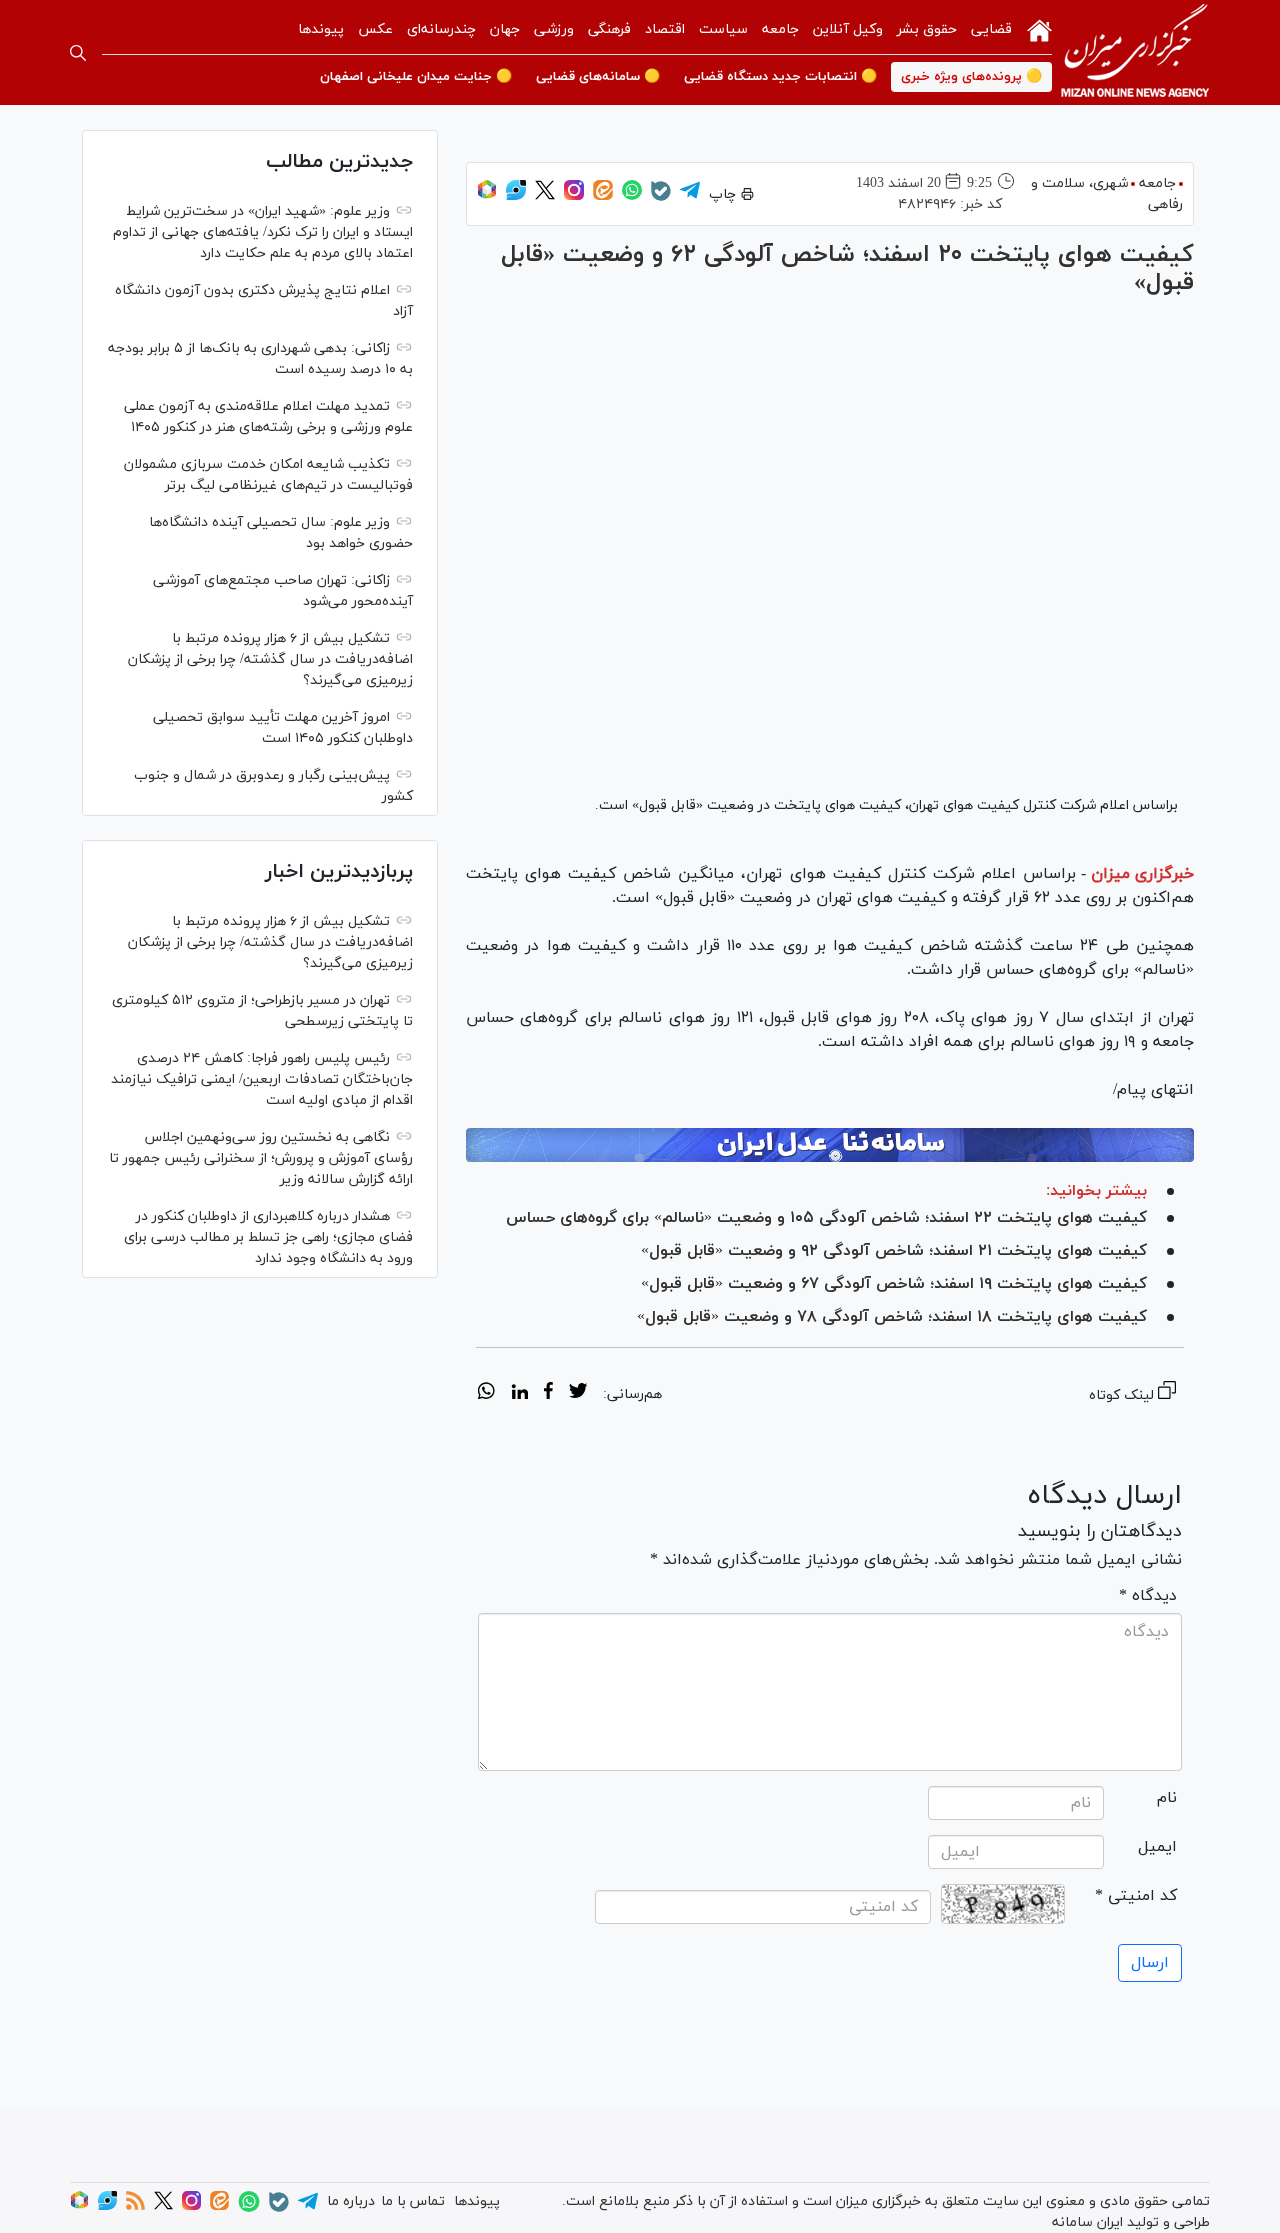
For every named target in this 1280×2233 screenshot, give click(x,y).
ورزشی (554, 29)
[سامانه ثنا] (830, 1145)
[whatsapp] (486, 1394)
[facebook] (548, 1394)
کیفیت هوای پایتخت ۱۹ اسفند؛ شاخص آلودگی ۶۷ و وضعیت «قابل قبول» (894, 1284)
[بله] (661, 197)
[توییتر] (545, 196)
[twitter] (578, 1394)
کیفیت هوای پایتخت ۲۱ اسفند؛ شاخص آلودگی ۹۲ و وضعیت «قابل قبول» (894, 1251)
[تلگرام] (690, 196)
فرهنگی (609, 29)
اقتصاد (665, 29)
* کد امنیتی (1136, 1896)
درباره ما (351, 2201)
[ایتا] (603, 196)
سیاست (723, 29)
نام (1167, 1798)
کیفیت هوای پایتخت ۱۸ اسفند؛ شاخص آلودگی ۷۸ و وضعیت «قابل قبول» (892, 1317)
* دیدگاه (1148, 1596)
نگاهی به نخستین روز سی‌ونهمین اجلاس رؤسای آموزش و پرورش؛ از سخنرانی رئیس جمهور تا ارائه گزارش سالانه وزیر (261, 1158)
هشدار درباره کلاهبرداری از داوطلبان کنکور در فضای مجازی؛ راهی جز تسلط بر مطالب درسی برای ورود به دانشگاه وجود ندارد (268, 1237)
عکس (375, 29)
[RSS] (135, 2206)
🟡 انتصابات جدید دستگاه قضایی (780, 77)
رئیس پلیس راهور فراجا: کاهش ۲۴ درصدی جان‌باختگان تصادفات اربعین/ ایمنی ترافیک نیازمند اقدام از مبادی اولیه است (262, 1079)
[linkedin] (519, 1394)
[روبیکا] (487, 196)
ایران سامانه (1087, 2222)
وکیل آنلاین (848, 29)
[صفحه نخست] (1039, 29)
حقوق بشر (927, 29)
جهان (505, 29)
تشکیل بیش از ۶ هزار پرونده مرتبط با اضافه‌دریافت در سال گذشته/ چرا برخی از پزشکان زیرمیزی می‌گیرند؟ (270, 659)
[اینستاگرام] (574, 196)
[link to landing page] (1135, 52)
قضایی (991, 29)
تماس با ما (413, 2201)
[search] (78, 53)
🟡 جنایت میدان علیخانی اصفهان (416, 77)
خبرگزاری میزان (1142, 874)
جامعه (780, 29)
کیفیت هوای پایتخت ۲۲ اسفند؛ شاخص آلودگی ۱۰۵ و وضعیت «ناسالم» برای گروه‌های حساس (826, 1218)
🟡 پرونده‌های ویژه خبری (971, 77)
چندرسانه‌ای (441, 29)
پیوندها (321, 29)
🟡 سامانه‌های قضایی (598, 77)
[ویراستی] (516, 196)
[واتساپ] (632, 196)
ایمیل (1157, 1847)
